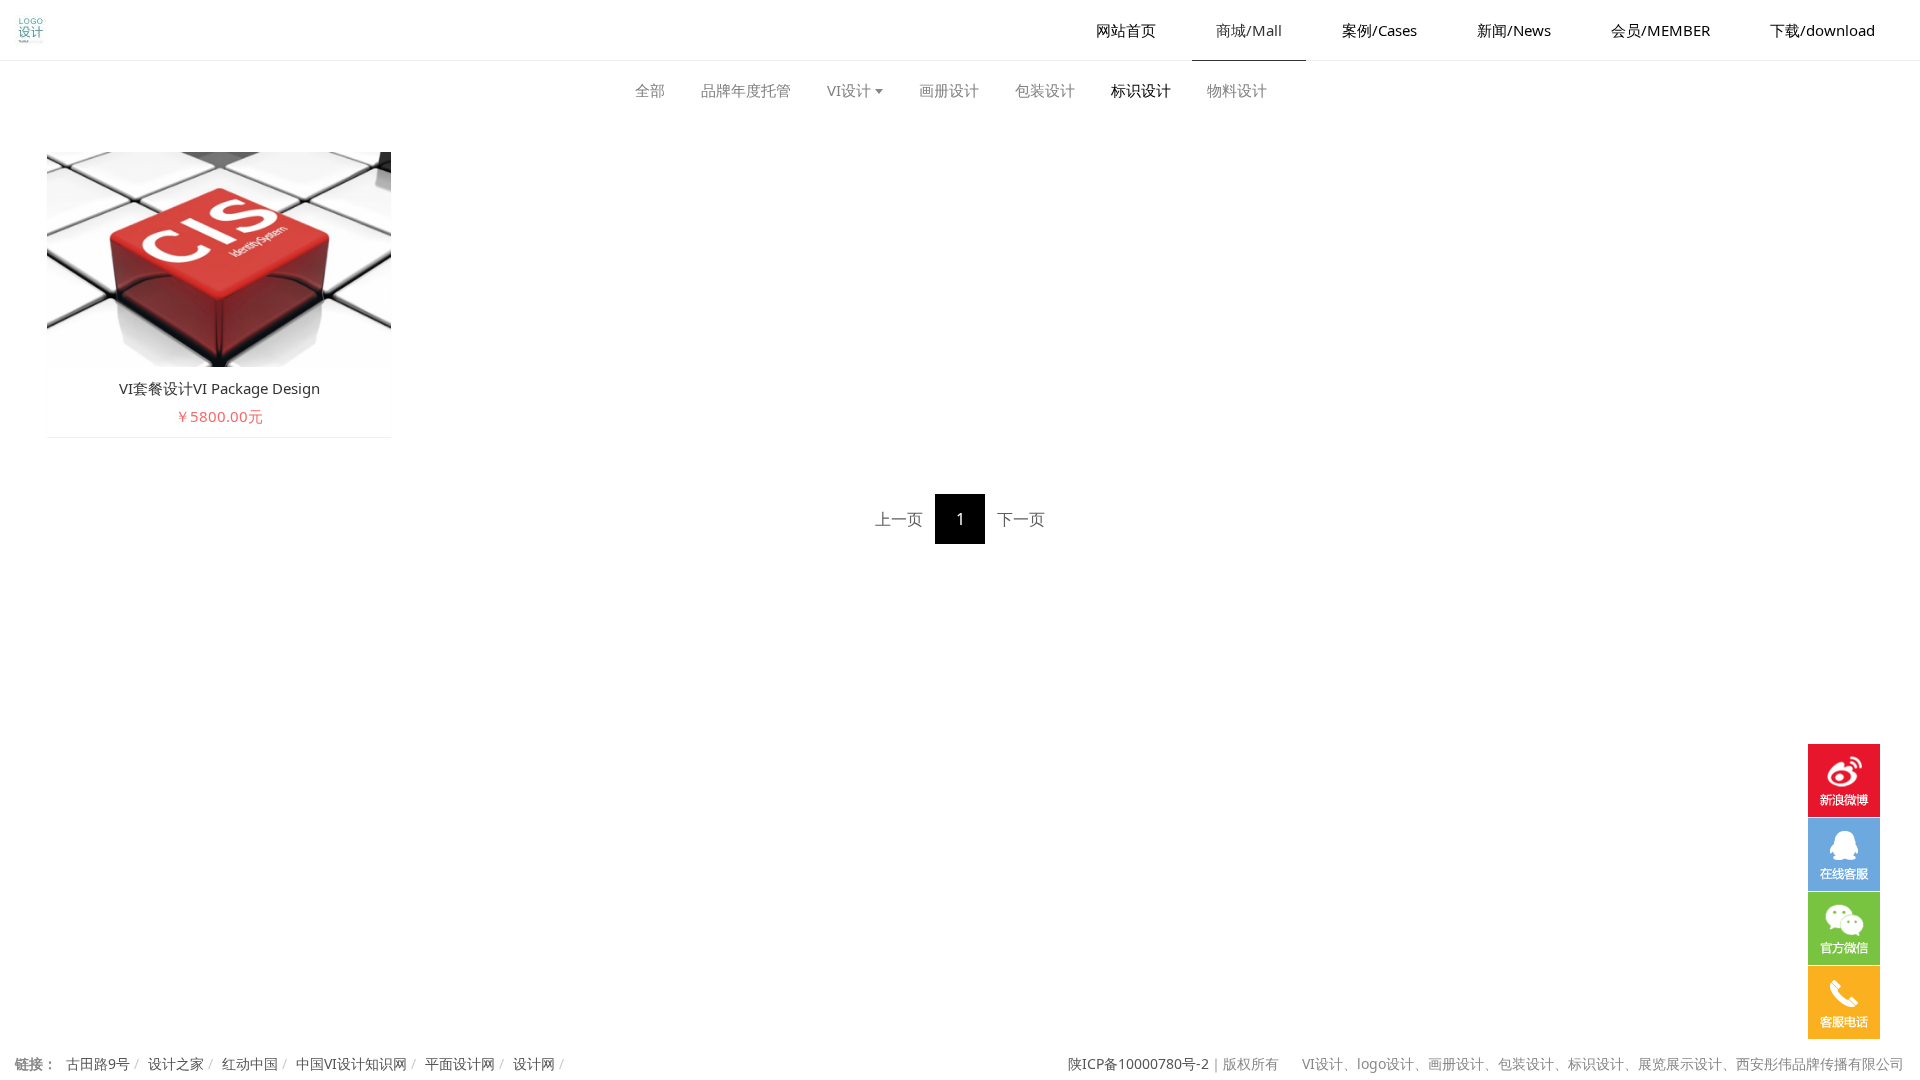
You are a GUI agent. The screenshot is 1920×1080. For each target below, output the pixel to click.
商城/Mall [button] (1249, 30)
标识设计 (1141, 90)
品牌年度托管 (746, 90)
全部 (650, 90)
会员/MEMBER (1660, 30)
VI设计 (849, 90)
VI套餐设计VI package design (219, 388)
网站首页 (1126, 30)
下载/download (1822, 30)
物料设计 (1237, 90)
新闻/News (1514, 30)
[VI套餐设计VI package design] (219, 257)
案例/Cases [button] (1379, 30)
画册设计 (949, 90)
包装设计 (1045, 90)
